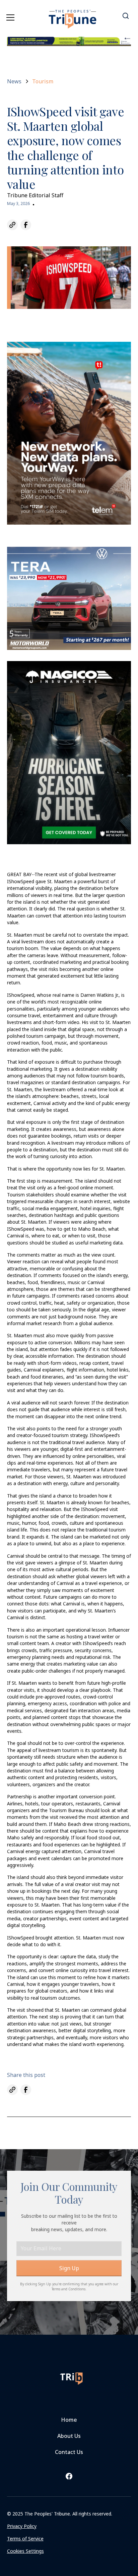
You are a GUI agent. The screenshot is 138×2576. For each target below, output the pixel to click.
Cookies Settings (25, 2551)
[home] (73, 15)
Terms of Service (25, 2539)
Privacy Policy (22, 2526)
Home (69, 2420)
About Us (69, 2436)
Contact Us (69, 2452)
